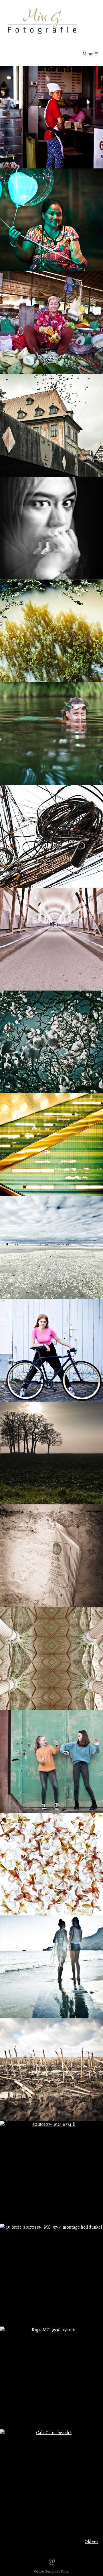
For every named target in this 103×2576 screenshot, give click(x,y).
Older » (92, 2542)
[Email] (52, 2561)
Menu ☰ (90, 54)
